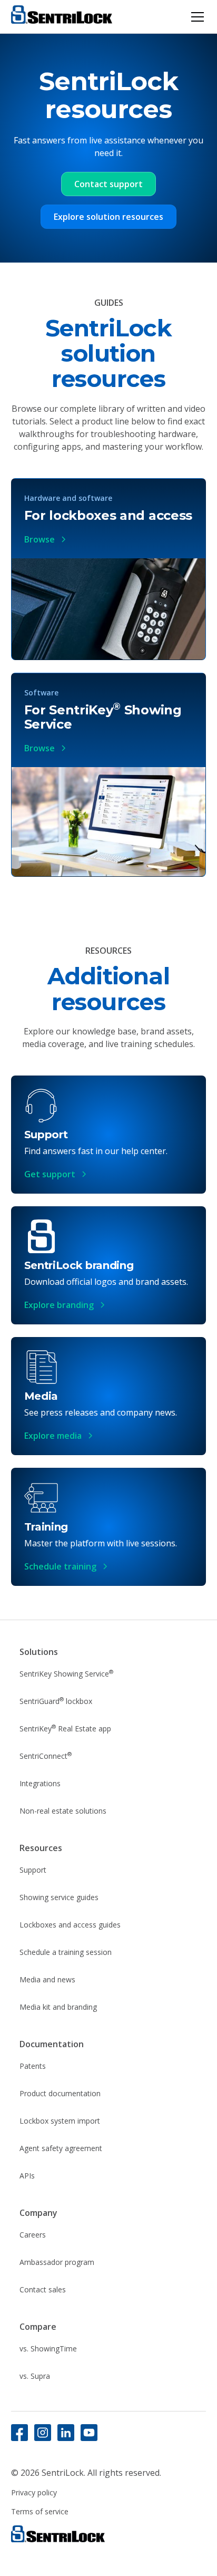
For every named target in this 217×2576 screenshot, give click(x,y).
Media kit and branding (58, 2007)
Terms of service (40, 2511)
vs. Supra (35, 2376)
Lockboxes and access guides (70, 1925)
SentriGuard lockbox (56, 1701)
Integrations (40, 1783)
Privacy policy (34, 2492)
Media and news (47, 1979)
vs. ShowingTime (48, 2349)
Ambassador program (57, 2262)
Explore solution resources (108, 217)
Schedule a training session (66, 1952)
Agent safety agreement (61, 2148)
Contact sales (43, 2289)
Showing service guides (59, 1897)
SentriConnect (46, 1756)
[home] (62, 17)
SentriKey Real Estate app (65, 1728)
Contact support (108, 184)
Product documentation (60, 2093)
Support (33, 1870)
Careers (33, 2235)
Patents (33, 2066)
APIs (27, 2176)
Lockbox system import (60, 2121)
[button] (195, 17)
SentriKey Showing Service (66, 1673)
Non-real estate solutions (63, 1811)
